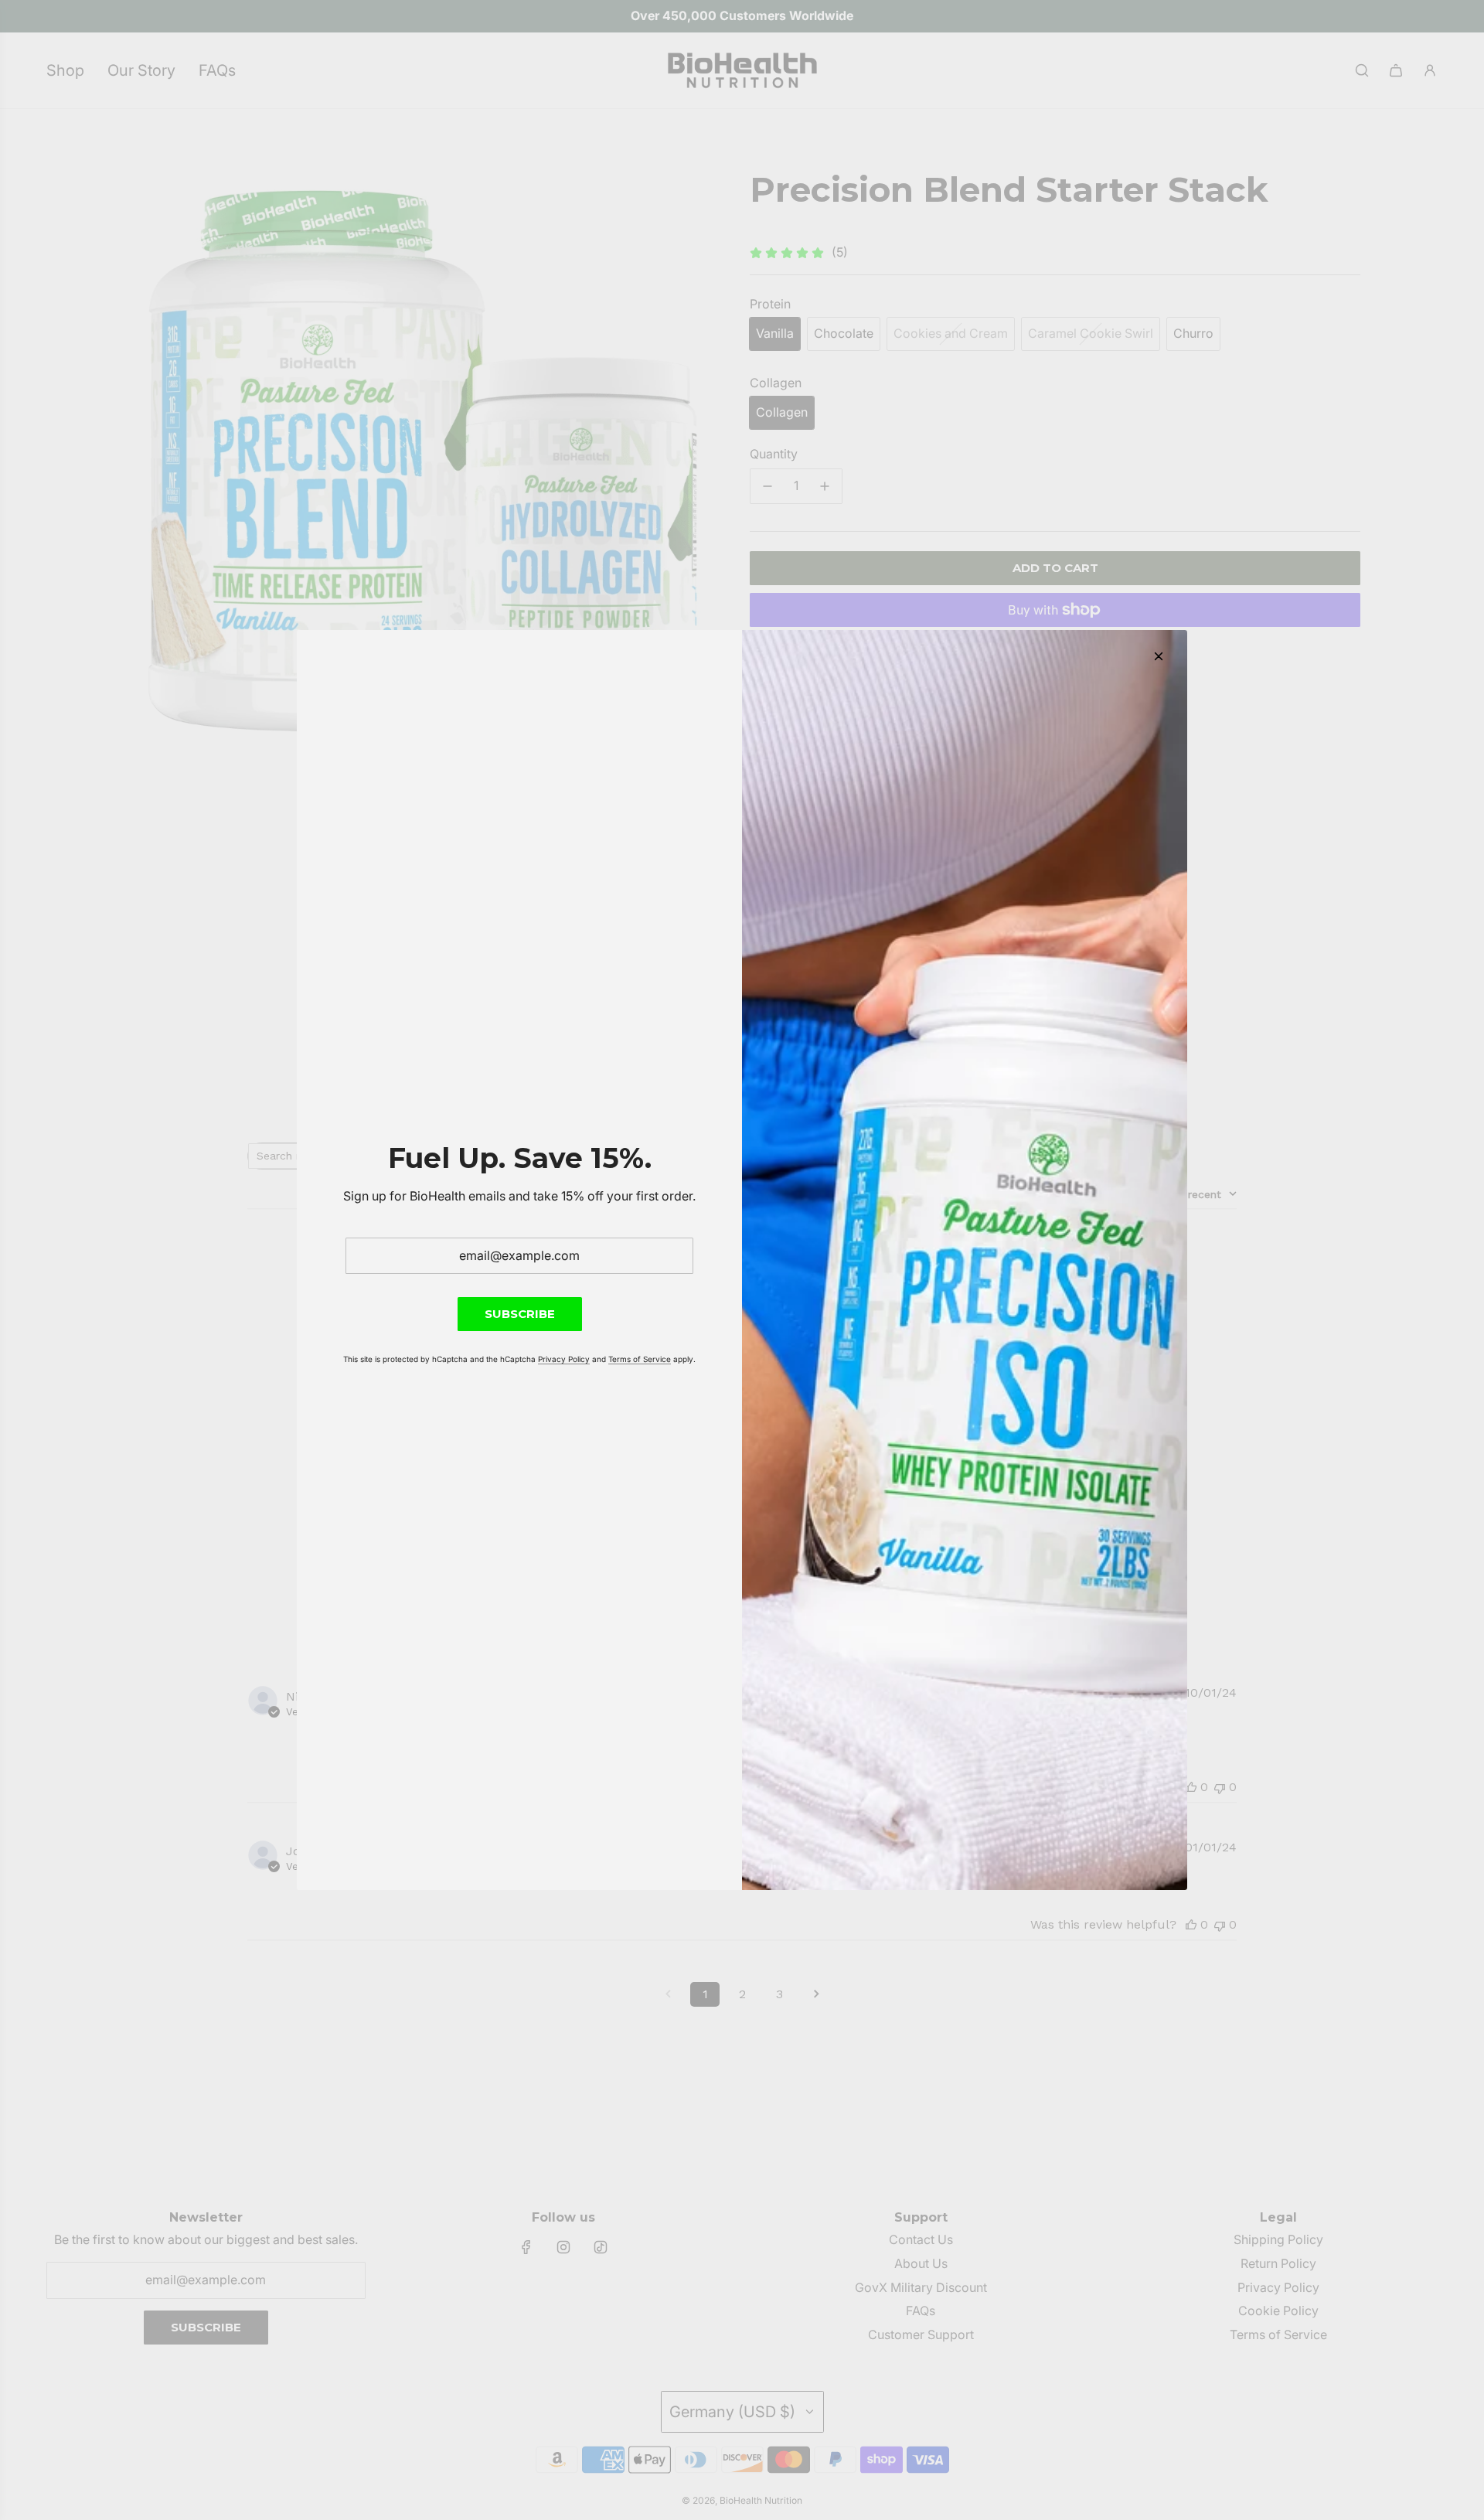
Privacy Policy (564, 1359)
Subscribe (520, 1314)
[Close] (1159, 656)
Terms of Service (640, 1359)
